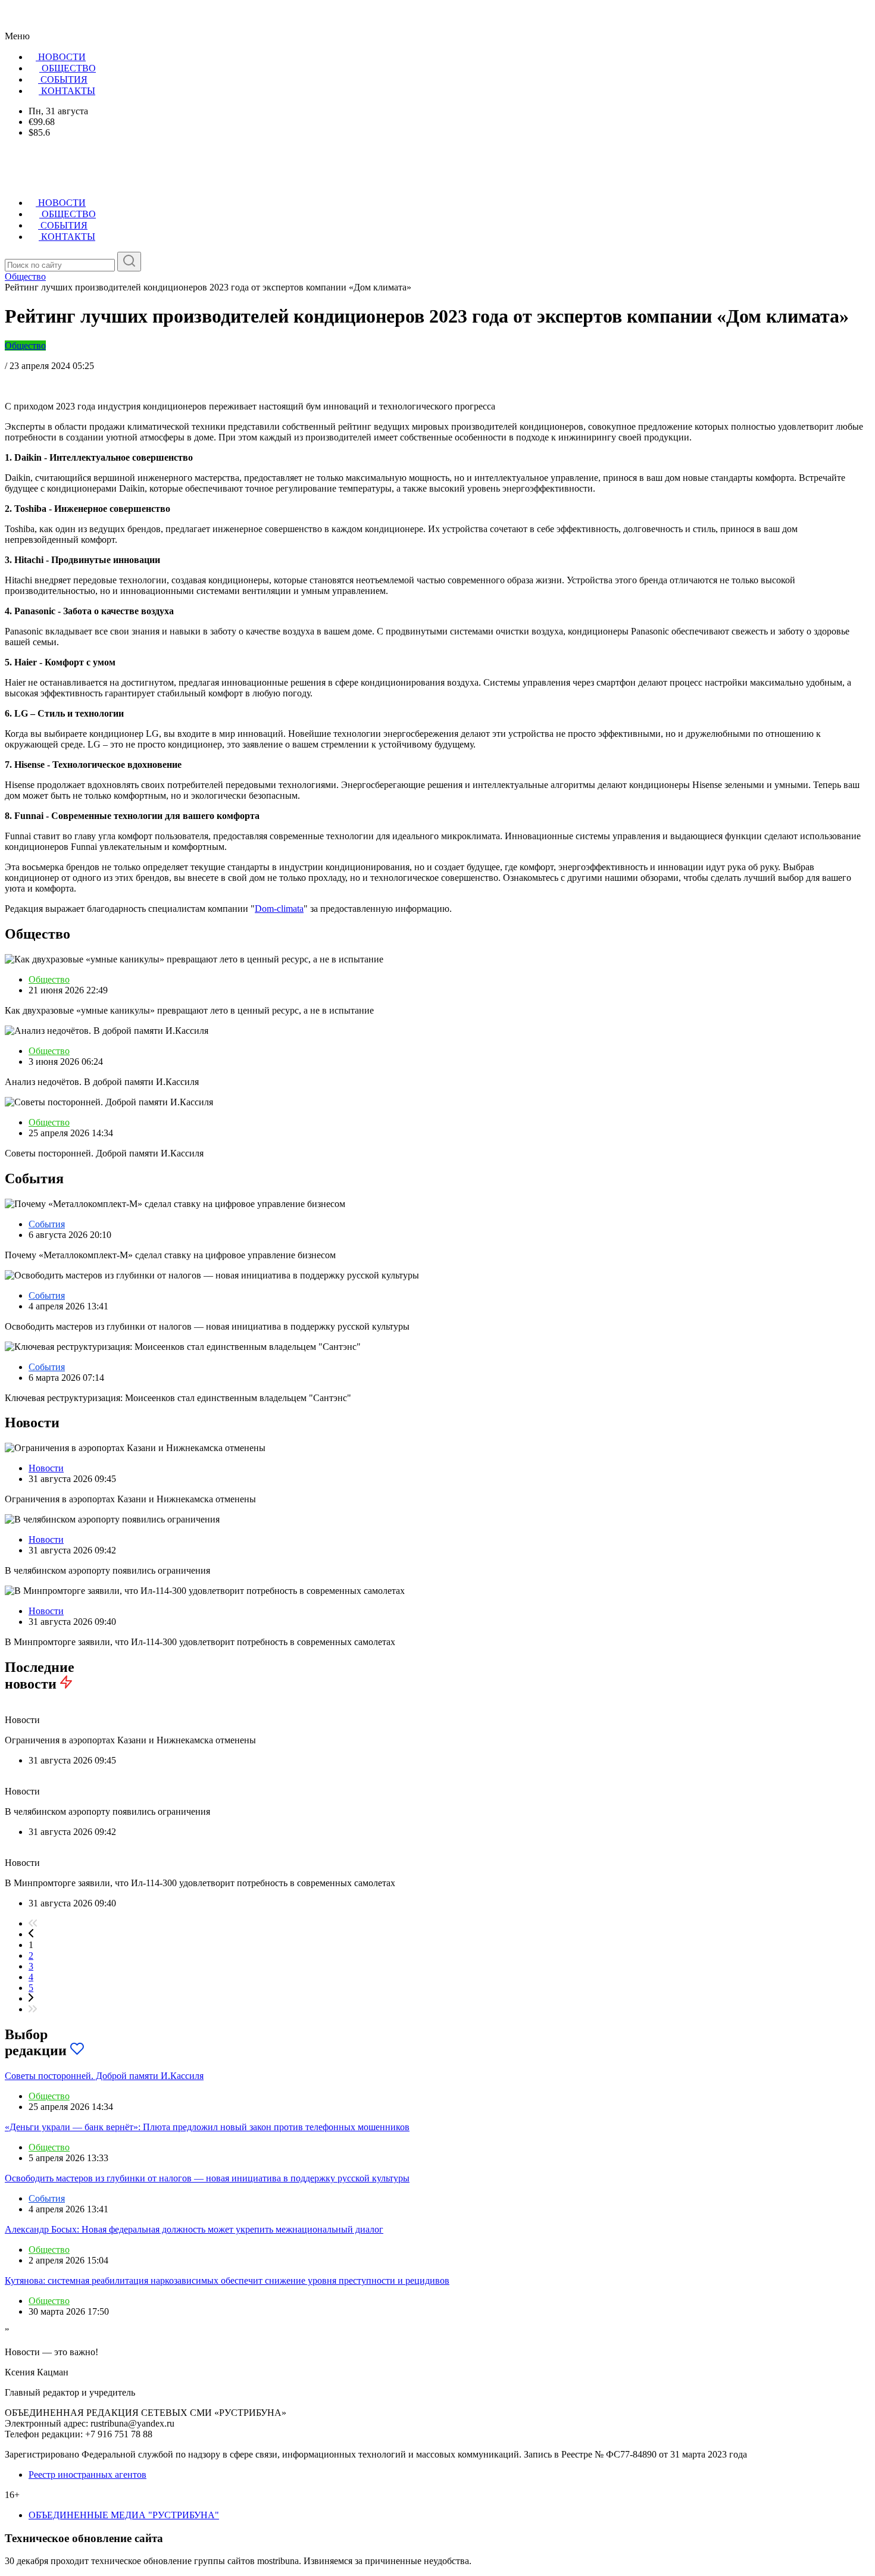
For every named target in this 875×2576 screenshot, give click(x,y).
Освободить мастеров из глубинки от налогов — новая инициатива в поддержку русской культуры (207, 2178)
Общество (25, 346)
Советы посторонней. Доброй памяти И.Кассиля (104, 2076)
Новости (46, 1468)
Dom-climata (279, 909)
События (47, 1224)
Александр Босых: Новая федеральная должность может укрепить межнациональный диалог (194, 2229)
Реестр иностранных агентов (87, 2475)
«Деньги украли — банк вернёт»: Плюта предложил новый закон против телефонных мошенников (207, 2127)
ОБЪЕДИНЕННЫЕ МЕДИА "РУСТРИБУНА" (124, 2515)
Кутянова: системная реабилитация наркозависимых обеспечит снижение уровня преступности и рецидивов (227, 2280)
